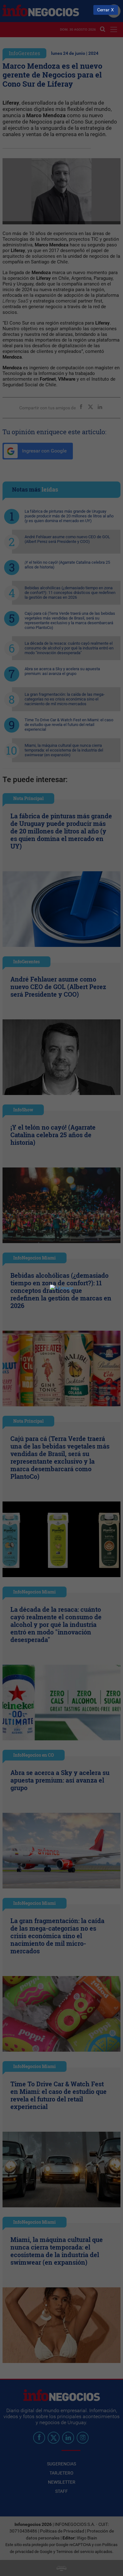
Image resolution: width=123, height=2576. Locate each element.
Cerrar (103, 10)
